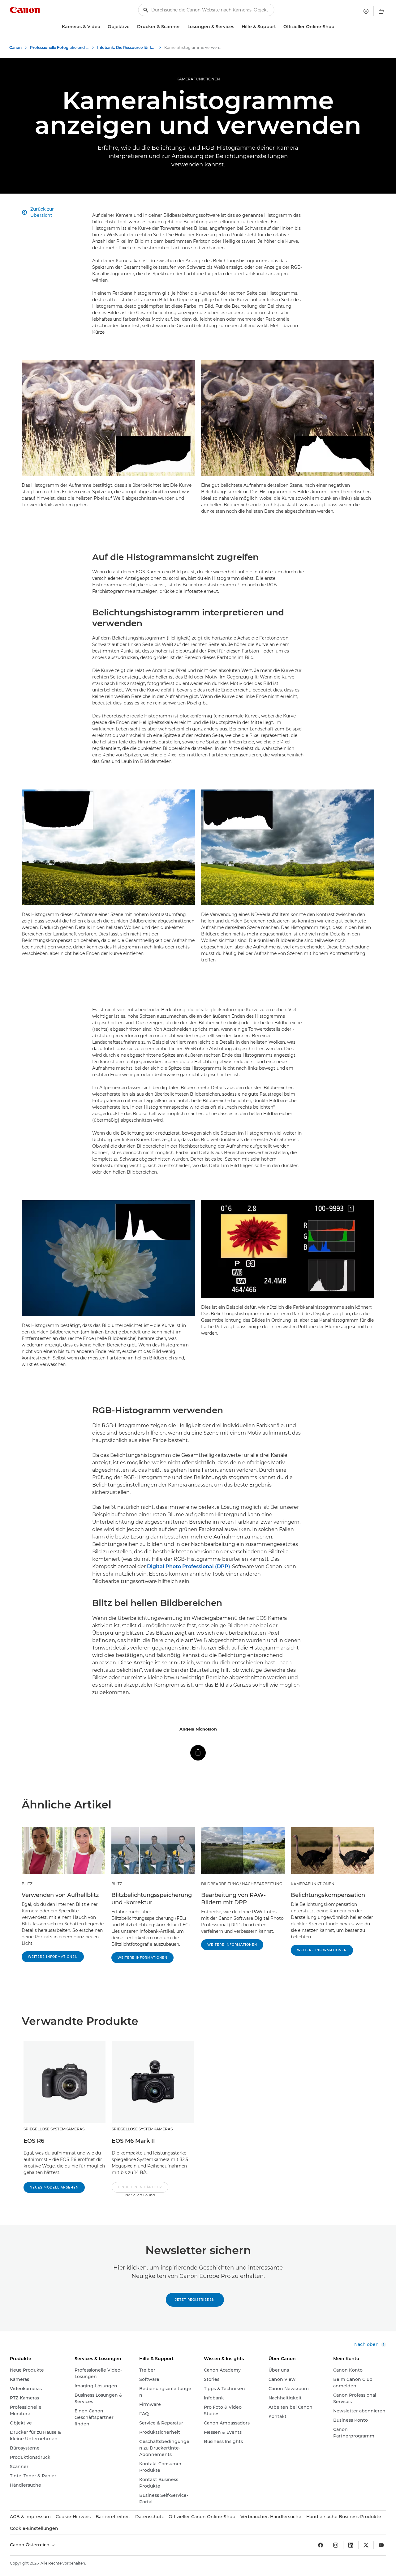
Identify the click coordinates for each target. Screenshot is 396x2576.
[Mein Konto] (366, 11)
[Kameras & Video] (103, 27)
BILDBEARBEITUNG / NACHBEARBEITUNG (242, 1884)
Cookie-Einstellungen (34, 2528)
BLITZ (27, 1884)
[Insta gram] (336, 2545)
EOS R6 (34, 2141)
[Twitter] (366, 2545)
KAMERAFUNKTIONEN (198, 79)
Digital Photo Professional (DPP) (189, 1566)
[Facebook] (321, 2545)
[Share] (198, 1753)
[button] (140, 2190)
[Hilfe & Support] (278, 27)
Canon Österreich (30, 2545)
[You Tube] (381, 2545)
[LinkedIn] (351, 2545)
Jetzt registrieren (195, 2300)
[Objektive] (132, 27)
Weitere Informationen (53, 1957)
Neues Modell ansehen (54, 2187)
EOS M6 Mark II (133, 2141)
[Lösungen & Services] (237, 27)
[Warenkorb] (381, 11)
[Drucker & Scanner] (183, 27)
